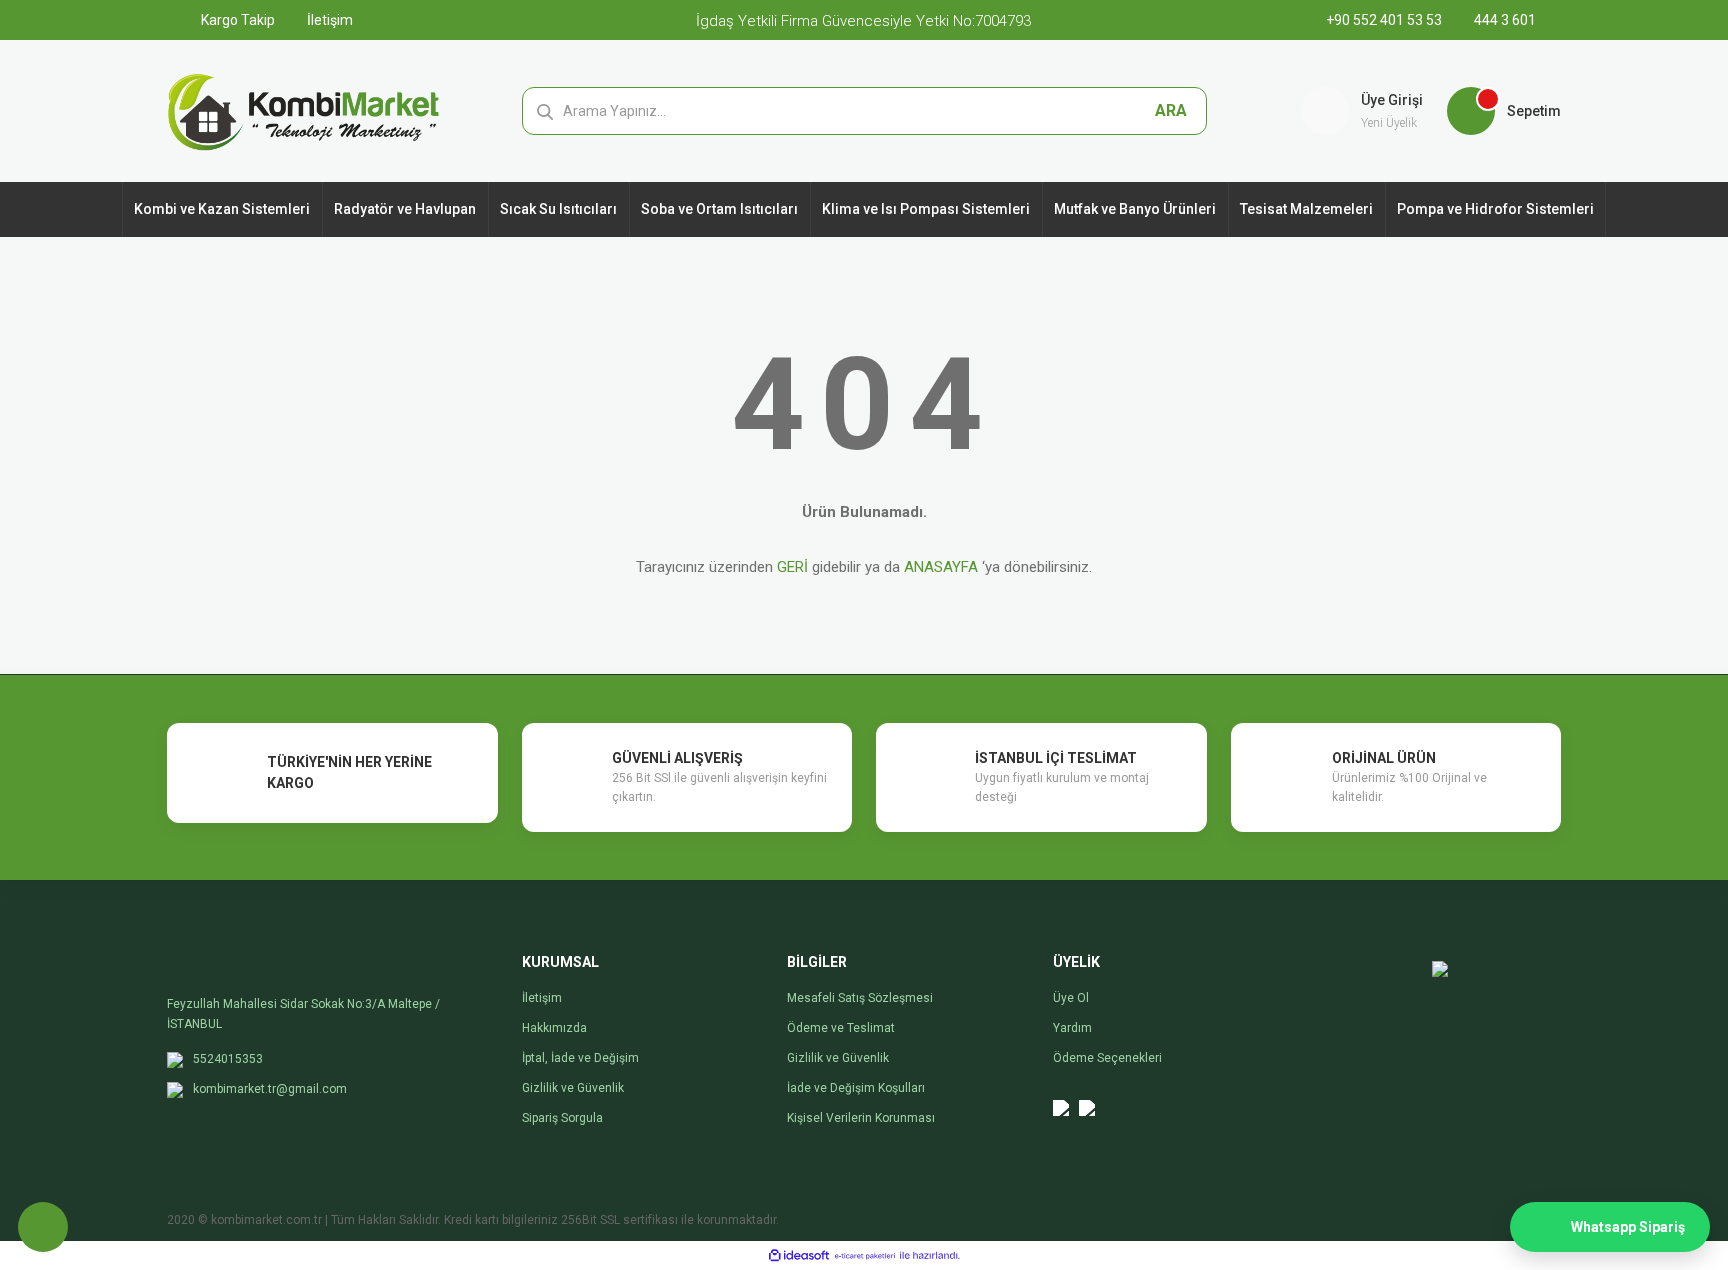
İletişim (328, 20)
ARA (1171, 110)
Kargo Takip (236, 20)
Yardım (1072, 1028)
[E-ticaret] (865, 1256)
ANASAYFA (941, 567)
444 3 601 (1503, 20)
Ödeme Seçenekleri (1107, 1058)
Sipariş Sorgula (562, 1118)
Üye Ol (1071, 998)
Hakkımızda (554, 1028)
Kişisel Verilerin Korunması (861, 1118)
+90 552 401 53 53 (1385, 20)
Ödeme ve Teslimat (841, 1028)
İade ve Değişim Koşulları (856, 1088)
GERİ (792, 567)
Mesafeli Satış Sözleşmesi (860, 998)
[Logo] (303, 110)
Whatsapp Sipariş (1628, 1227)
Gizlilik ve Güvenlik (573, 1088)
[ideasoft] (799, 1255)
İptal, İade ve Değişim (580, 1058)
